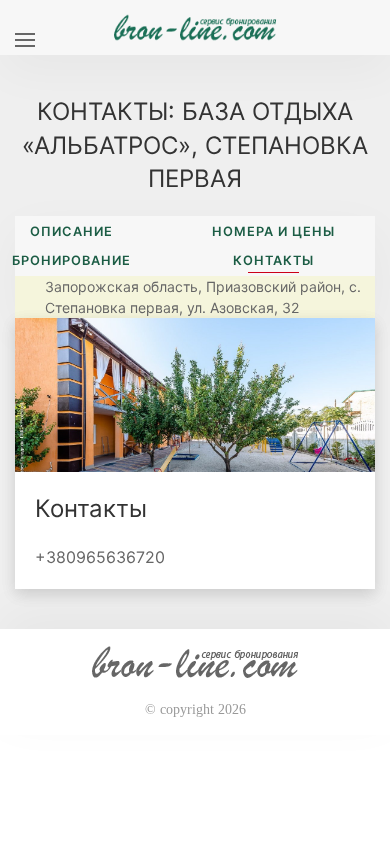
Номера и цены (273, 231)
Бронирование (71, 260)
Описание (71, 231)
